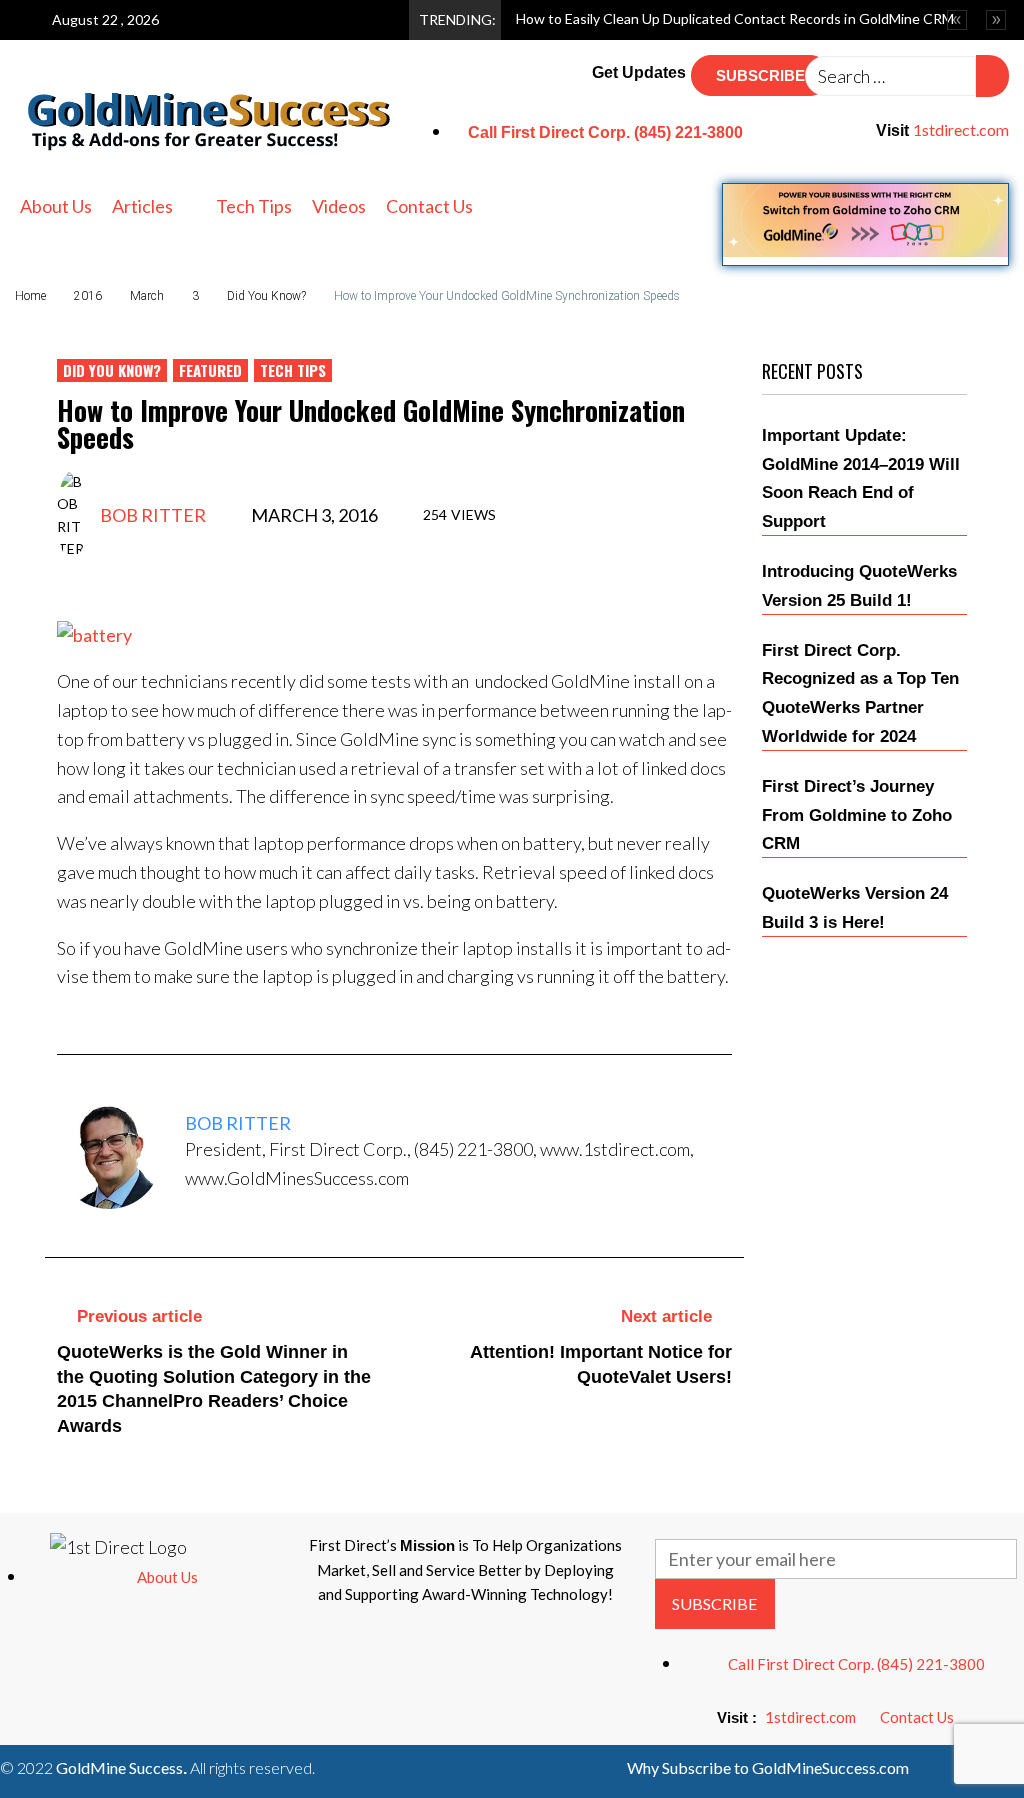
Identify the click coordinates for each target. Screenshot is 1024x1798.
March (147, 296)
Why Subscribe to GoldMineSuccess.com (768, 1767)
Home (30, 296)
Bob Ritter (153, 515)
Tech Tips (293, 370)
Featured (210, 370)
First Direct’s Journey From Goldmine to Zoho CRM (857, 815)
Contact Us (917, 1717)
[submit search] (992, 76)
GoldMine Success (119, 1767)
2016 (88, 296)
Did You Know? (266, 296)
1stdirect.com (961, 129)
